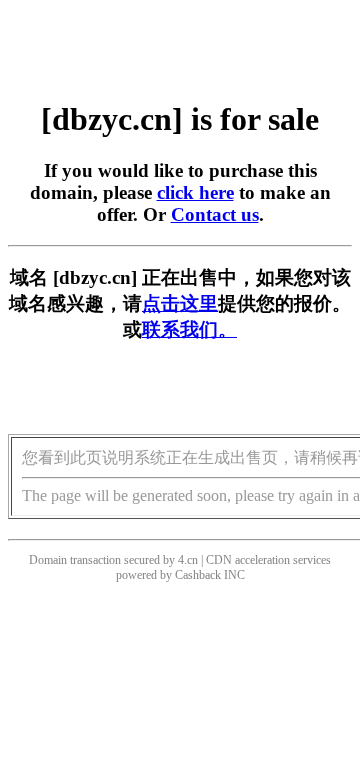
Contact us (215, 214)
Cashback (198, 575)
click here (195, 192)
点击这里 (180, 303)
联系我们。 (189, 329)
